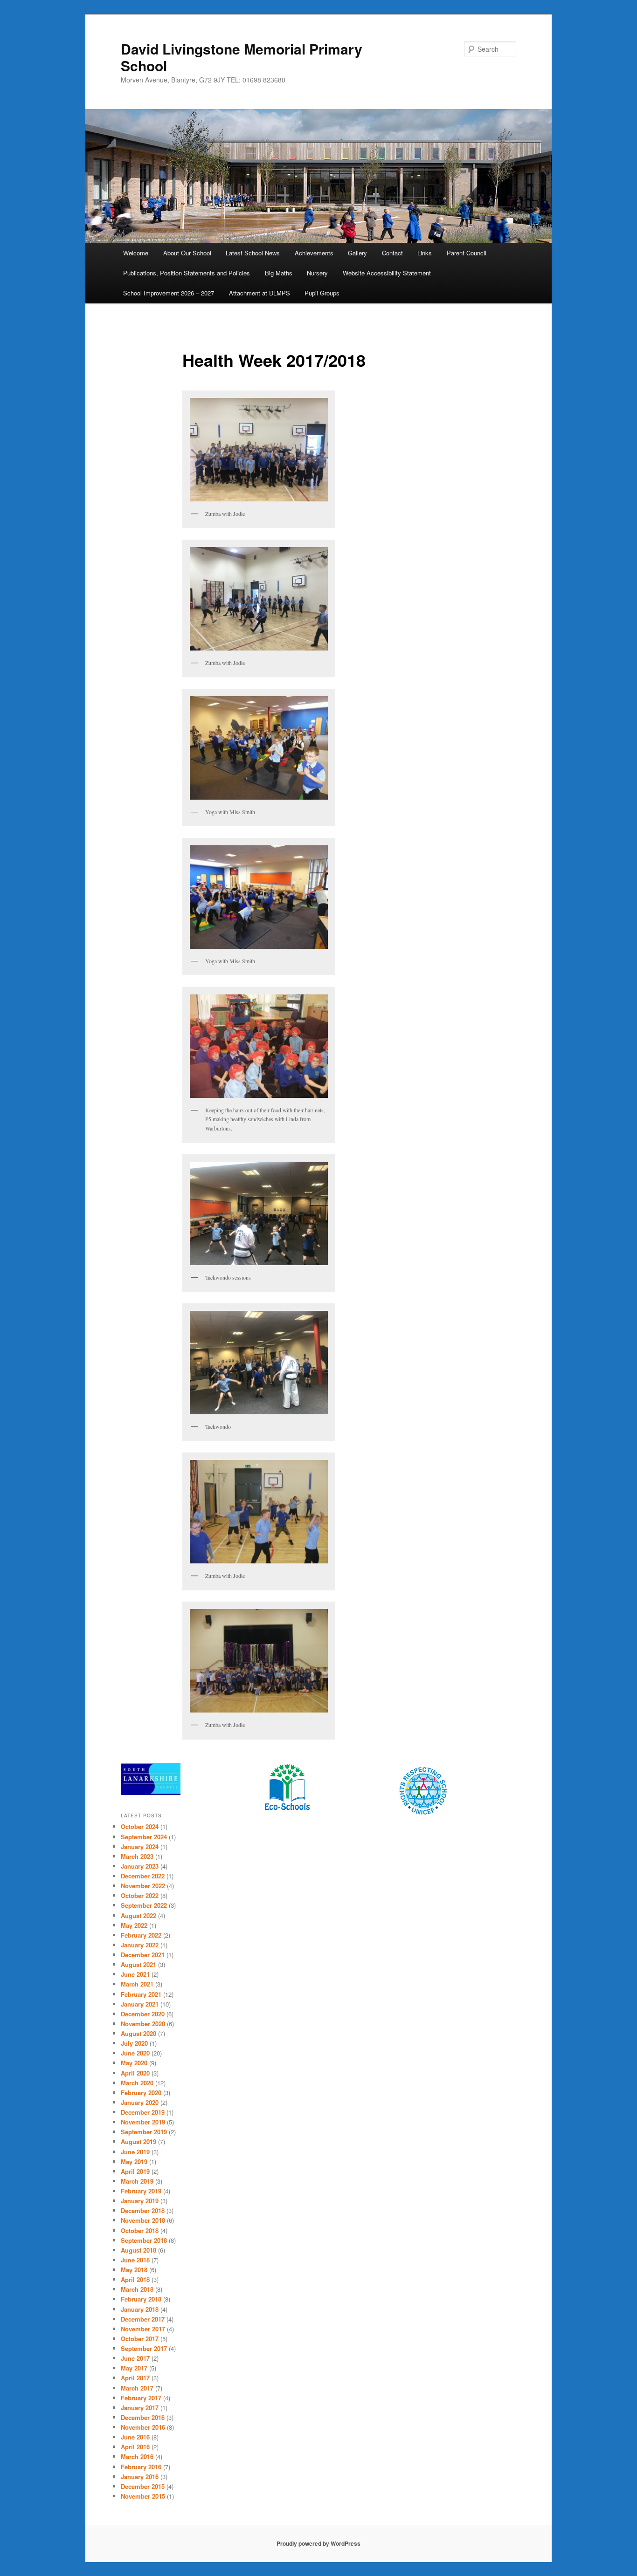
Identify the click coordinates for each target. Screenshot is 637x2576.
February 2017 (141, 2398)
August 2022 (138, 1915)
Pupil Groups (322, 293)
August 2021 (138, 1964)
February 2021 (141, 1994)
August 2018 (138, 2250)
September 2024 (144, 1837)
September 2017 (144, 2348)
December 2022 (143, 1876)
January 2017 (140, 2408)
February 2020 (141, 2093)
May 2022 (134, 1925)
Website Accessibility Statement (387, 273)
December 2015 (143, 2486)
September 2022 (144, 1905)
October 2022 (140, 1895)
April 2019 (135, 2171)
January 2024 (140, 1846)
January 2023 (140, 1866)
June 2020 (135, 2053)
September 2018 (144, 2240)
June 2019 (135, 2152)
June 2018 (135, 2260)
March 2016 (137, 2456)
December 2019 (143, 2112)
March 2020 (137, 2083)
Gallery (357, 253)
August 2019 (138, 2141)
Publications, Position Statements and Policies (187, 273)
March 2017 (137, 2388)
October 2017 (140, 2339)
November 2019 (143, 2122)
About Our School (187, 253)
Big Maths (279, 273)
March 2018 (137, 2289)
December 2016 (143, 2417)
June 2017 (135, 2358)
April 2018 (135, 2279)
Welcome (136, 253)
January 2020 (140, 2102)
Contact (392, 253)
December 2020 (143, 2014)
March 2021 (137, 1984)
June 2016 (135, 2437)
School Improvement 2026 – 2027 (169, 293)
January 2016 (140, 2477)
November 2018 (143, 2220)
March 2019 (137, 2181)
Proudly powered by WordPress (318, 2543)
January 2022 (140, 1945)
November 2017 (143, 2329)
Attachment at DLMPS (260, 293)
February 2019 (141, 2191)
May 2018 (134, 2270)
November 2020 (143, 2024)
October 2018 (140, 2230)
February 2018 (141, 2299)
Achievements (314, 253)
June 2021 (135, 1974)
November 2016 (143, 2427)
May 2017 (134, 2368)
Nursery (317, 273)
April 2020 (135, 2073)
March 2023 (137, 1856)
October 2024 (140, 1826)
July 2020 (134, 2043)
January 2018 (140, 2309)
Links (425, 253)
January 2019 (140, 2201)
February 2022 (141, 1935)
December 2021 (143, 1955)
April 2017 (135, 2378)
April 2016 (135, 2447)
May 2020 (134, 2063)
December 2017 (143, 2319)
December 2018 (143, 2210)
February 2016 (141, 2467)
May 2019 (134, 2162)
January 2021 (140, 2004)
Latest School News (253, 253)
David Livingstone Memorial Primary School (242, 57)
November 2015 (143, 2496)
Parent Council (467, 253)
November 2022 (143, 1886)
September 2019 (144, 2132)
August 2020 (138, 2033)
